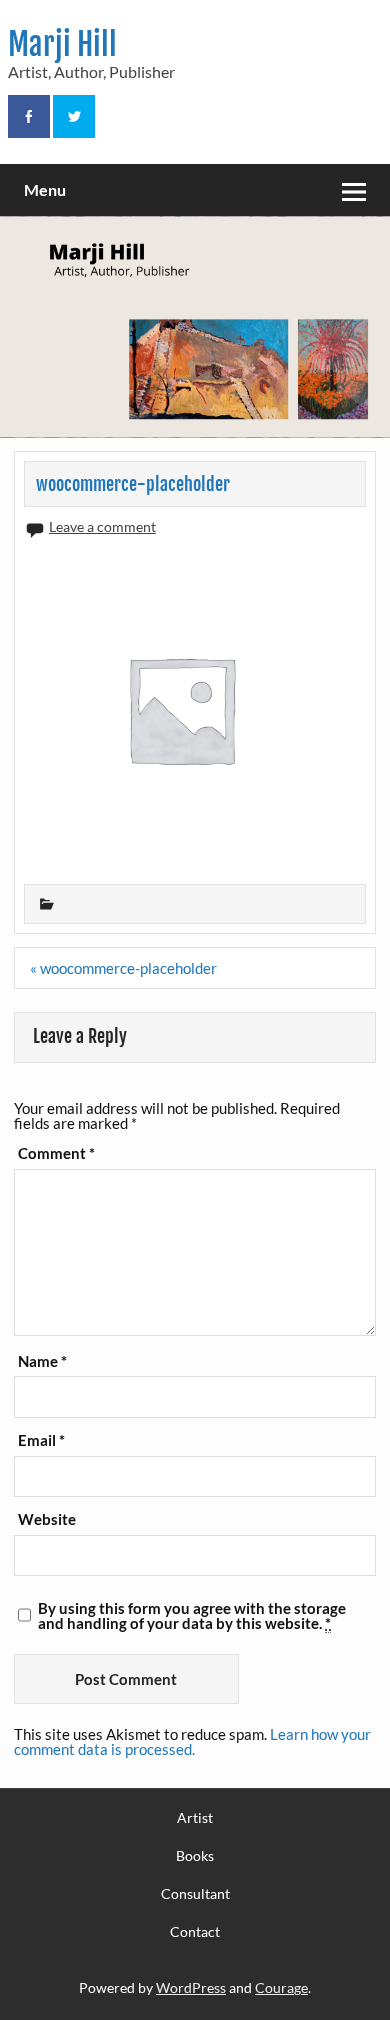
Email (41, 1440)
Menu (45, 189)
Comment (56, 1153)
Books (195, 1856)
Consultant (195, 1894)
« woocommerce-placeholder (123, 968)
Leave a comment (102, 526)
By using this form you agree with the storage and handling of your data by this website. (192, 1616)
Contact (195, 1932)
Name (42, 1361)
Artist (195, 1818)
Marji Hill (62, 44)
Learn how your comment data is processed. (192, 1741)
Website (47, 1519)
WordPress (191, 1987)
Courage (281, 1987)
